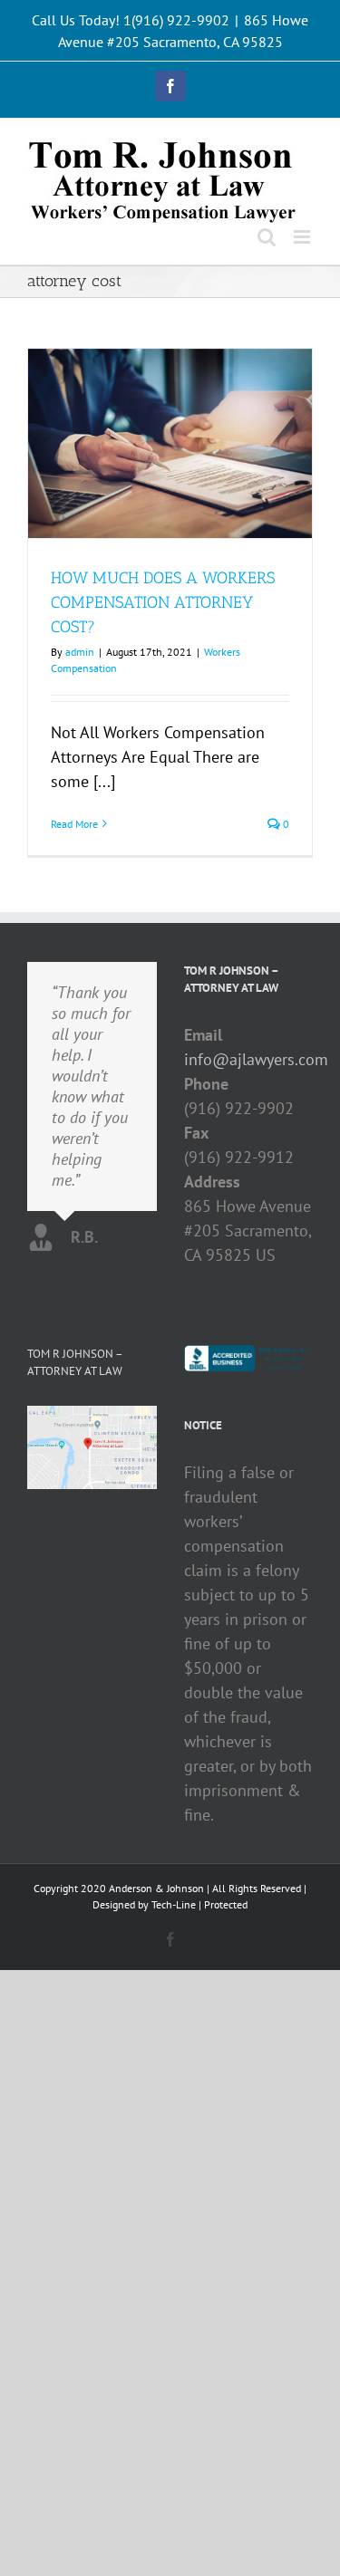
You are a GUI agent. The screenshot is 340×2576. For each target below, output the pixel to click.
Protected (226, 1904)
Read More (74, 824)
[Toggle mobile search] (267, 237)
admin (80, 652)
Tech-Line (174, 1904)
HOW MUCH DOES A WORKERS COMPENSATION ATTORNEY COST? (163, 602)
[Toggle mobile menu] (303, 237)
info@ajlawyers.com (249, 1059)
